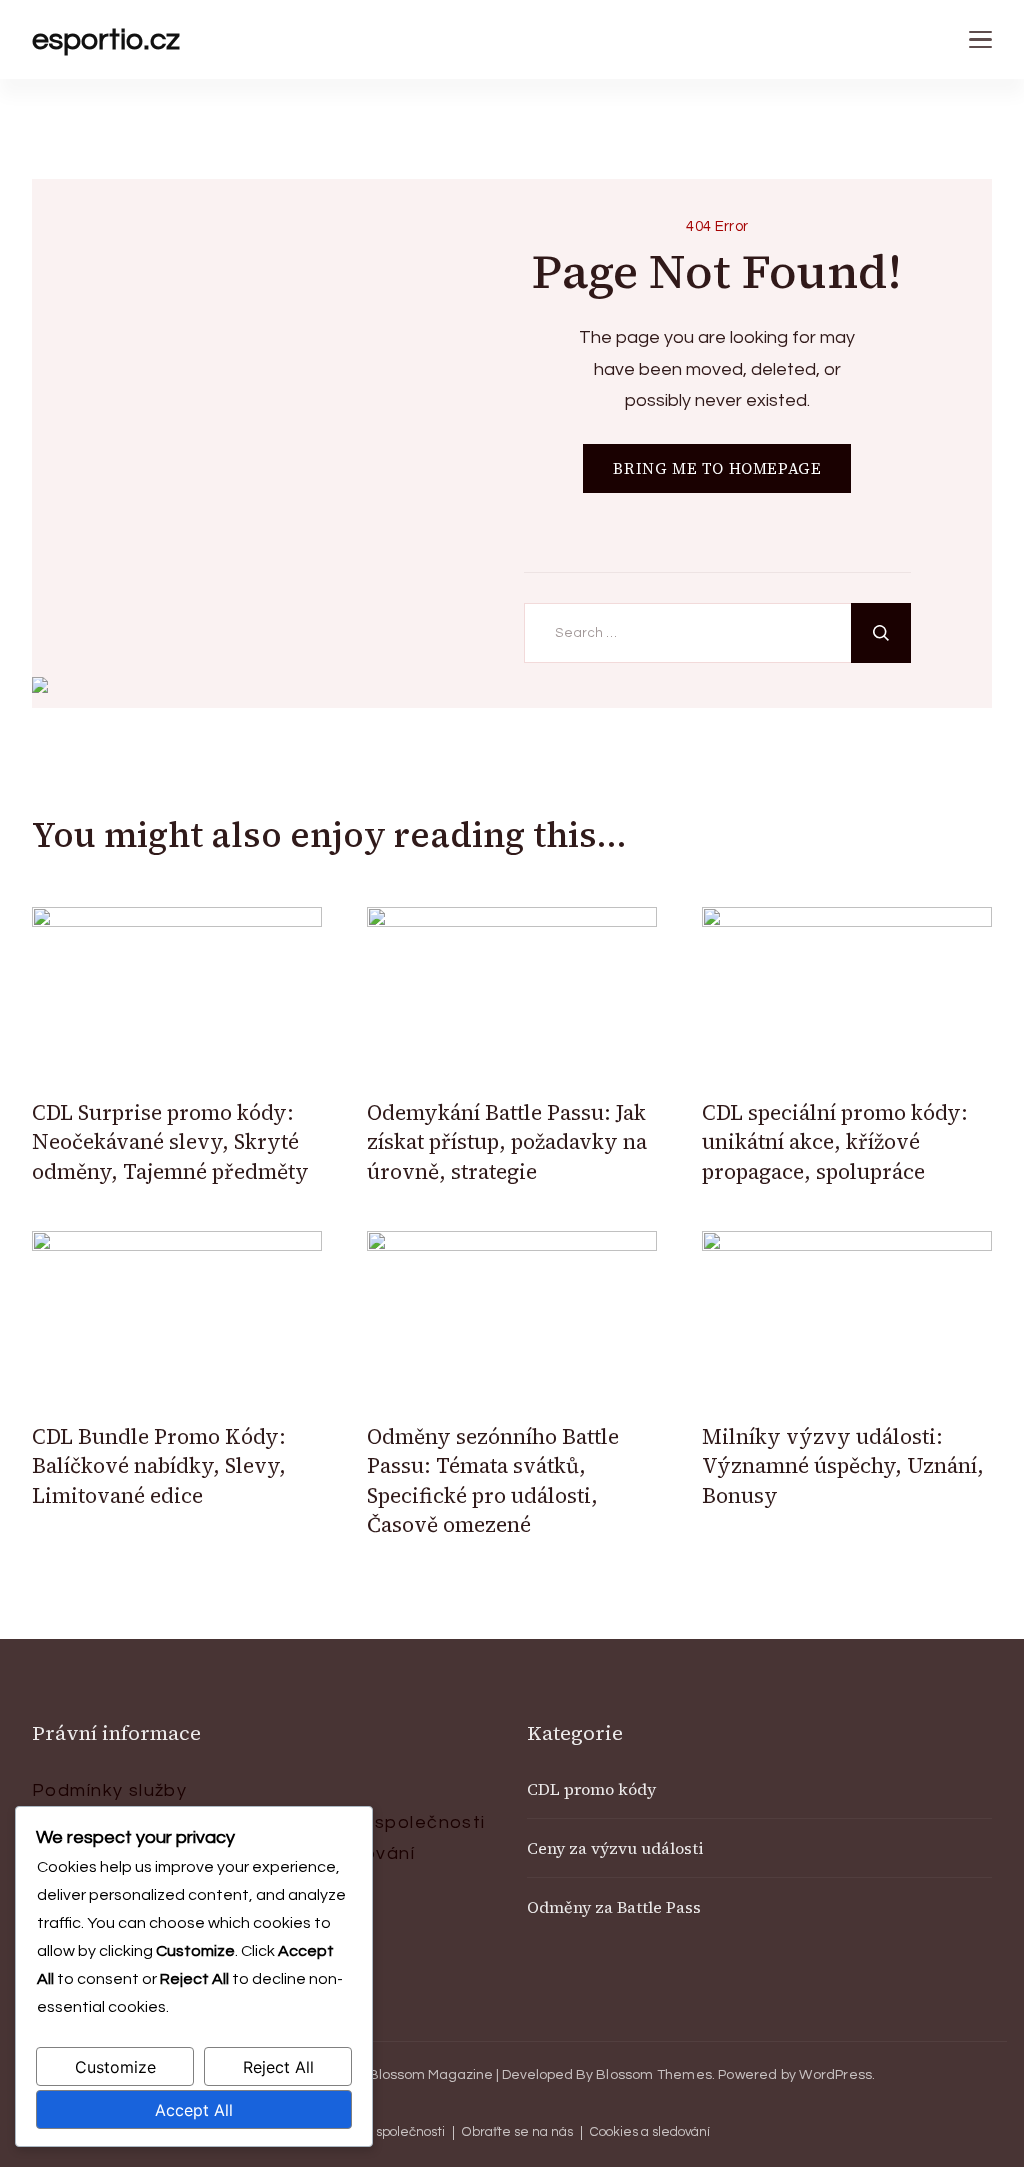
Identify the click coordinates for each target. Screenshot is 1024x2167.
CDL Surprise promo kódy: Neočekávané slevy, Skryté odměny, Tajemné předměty (170, 1142)
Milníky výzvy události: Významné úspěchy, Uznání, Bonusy (843, 1466)
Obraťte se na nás (517, 2132)
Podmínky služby (109, 1790)
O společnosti (419, 1822)
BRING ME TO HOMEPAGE (717, 468)
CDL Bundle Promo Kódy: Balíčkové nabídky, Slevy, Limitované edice (159, 1466)
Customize (115, 2067)
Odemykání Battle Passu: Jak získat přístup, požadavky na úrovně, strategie (507, 1142)
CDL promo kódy (591, 1789)
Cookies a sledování (650, 2132)
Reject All (278, 2067)
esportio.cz (106, 39)
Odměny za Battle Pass (614, 1907)
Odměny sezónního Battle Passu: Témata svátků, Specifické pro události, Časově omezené (493, 1480)
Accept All (194, 2110)
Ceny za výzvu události (615, 1848)
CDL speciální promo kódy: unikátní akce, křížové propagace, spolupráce (835, 1142)
